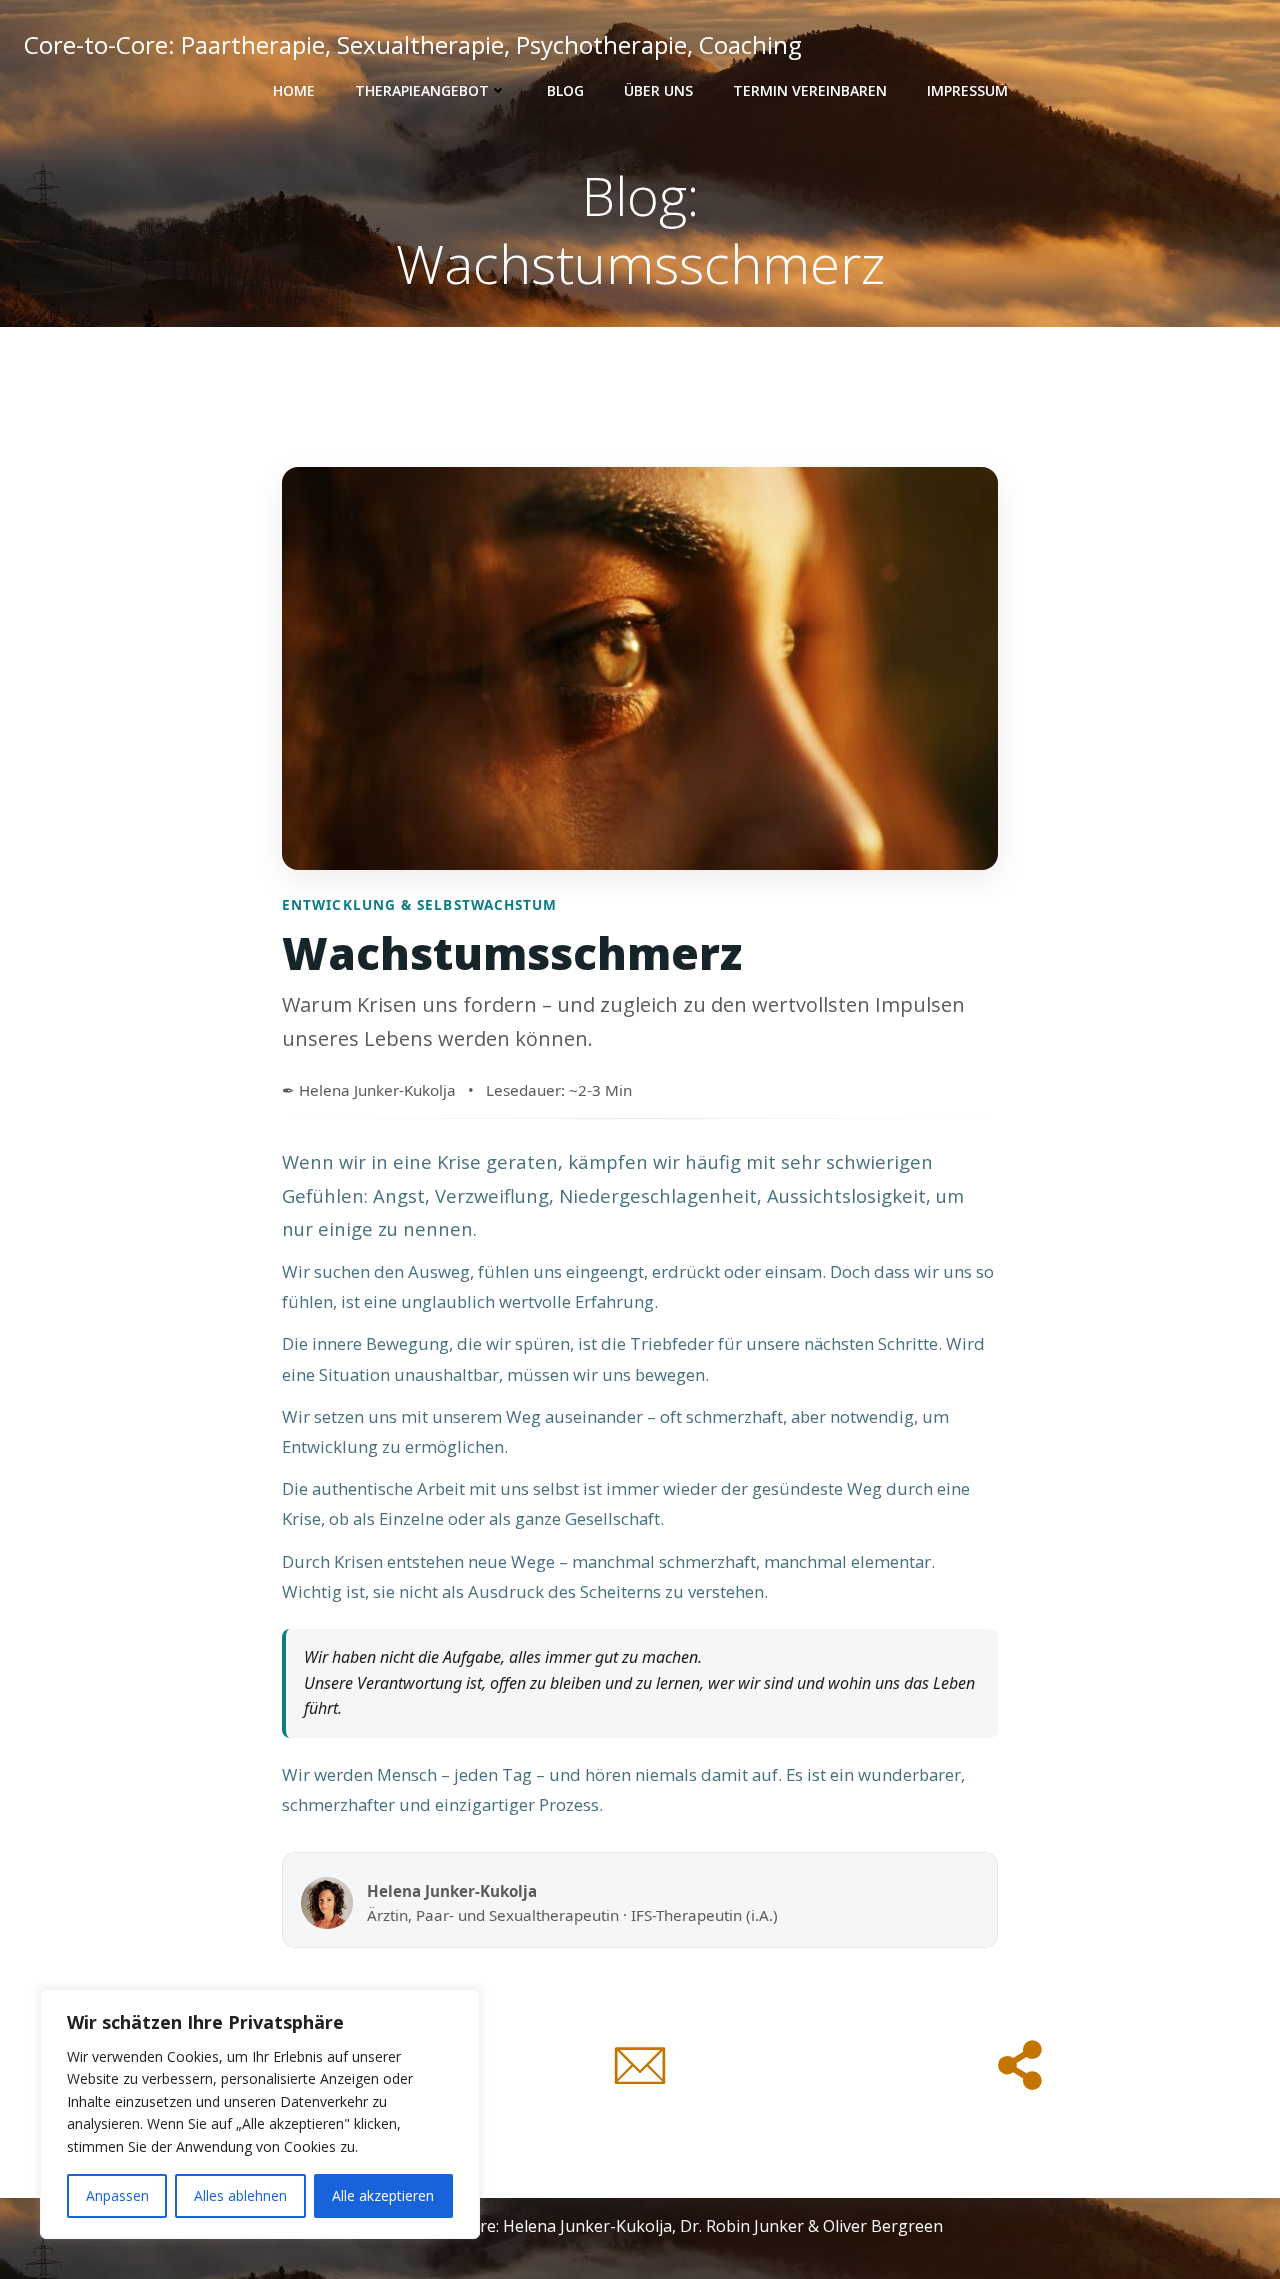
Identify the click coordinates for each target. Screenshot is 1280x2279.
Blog (565, 90)
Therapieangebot (422, 90)
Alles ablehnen (240, 2195)
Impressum (967, 90)
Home (294, 90)
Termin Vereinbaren (810, 90)
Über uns (658, 90)
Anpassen (117, 2195)
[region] (260, 2114)
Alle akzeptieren (383, 2195)
